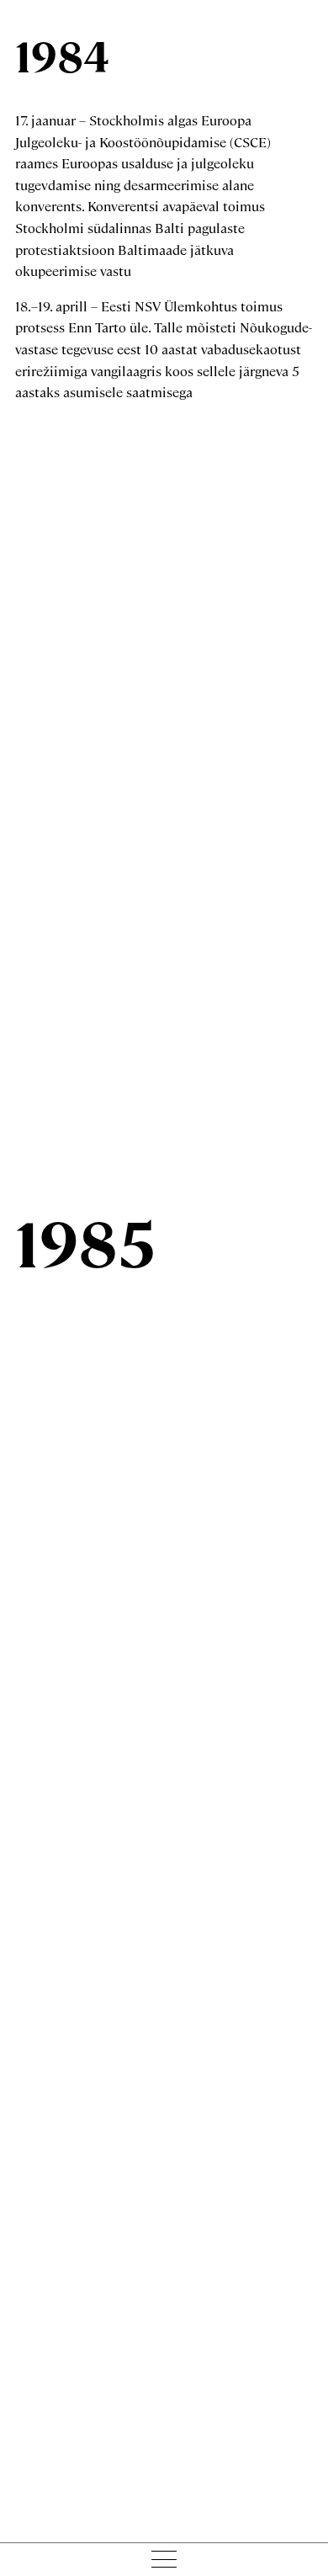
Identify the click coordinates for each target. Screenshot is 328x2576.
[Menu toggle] (164, 2559)
